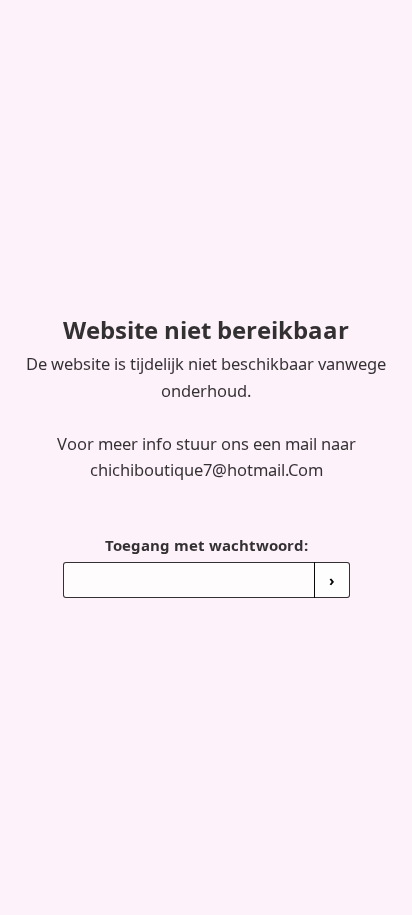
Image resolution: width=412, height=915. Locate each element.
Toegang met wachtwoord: (206, 545)
